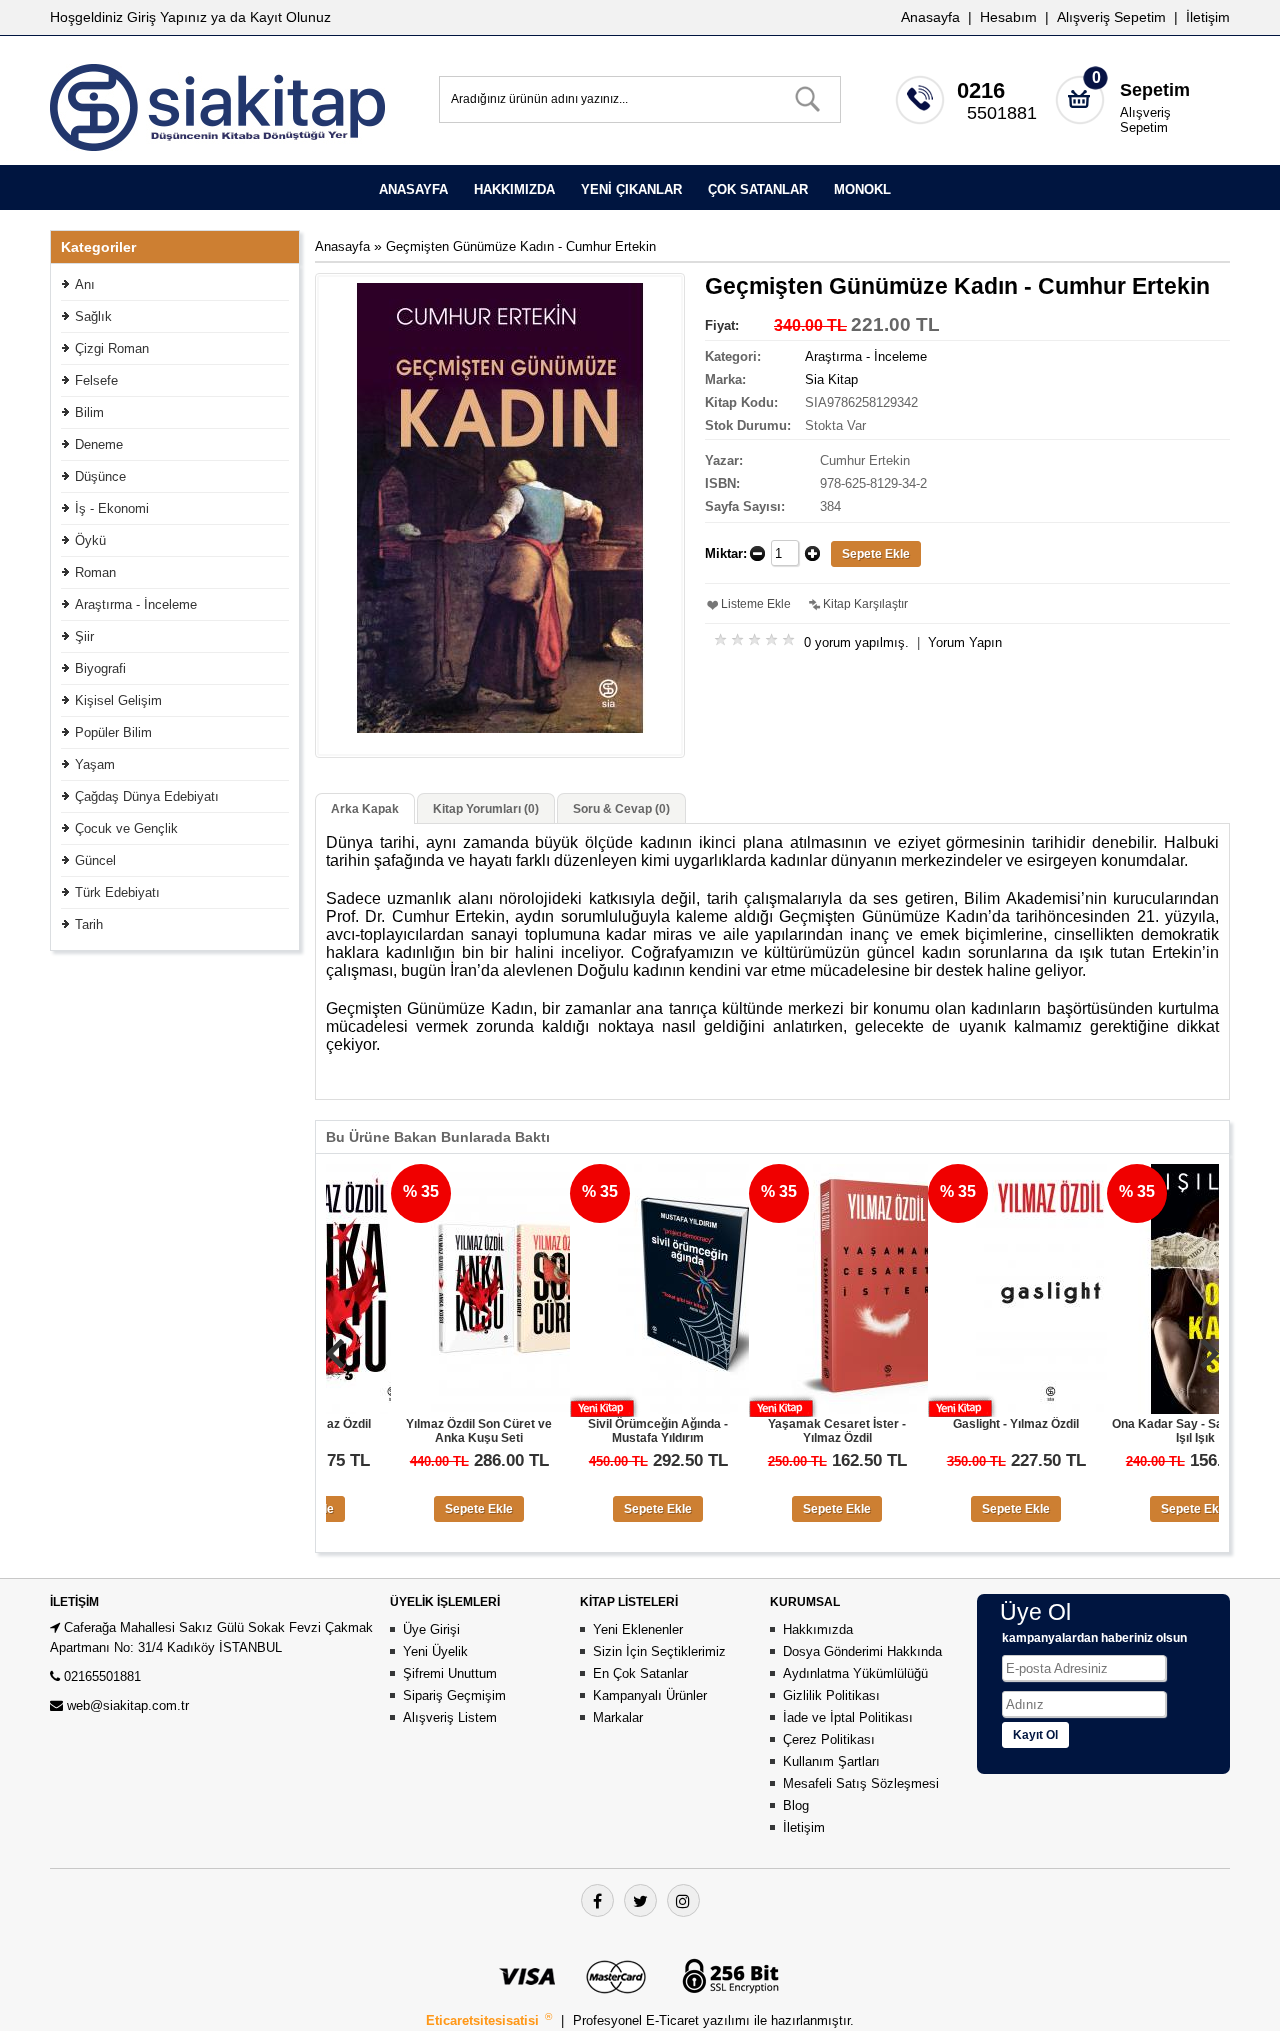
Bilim (89, 412)
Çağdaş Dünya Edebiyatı (147, 796)
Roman (95, 572)
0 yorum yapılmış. (856, 642)
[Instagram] (683, 1900)
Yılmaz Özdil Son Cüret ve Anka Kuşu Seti (420, 1431)
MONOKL (862, 189)
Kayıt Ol (1035, 1735)
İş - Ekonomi (112, 508)
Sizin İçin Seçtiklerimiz (659, 1651)
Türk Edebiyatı (117, 892)
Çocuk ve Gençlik (126, 828)
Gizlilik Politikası (831, 1695)
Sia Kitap (831, 379)
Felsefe (96, 380)
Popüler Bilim (113, 732)
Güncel (95, 860)
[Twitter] (640, 1900)
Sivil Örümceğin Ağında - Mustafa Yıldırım (599, 1431)
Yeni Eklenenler (638, 1629)
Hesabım (1008, 17)
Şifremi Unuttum (450, 1673)
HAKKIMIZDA (514, 189)
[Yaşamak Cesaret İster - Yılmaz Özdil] (815, 1409)
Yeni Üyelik (435, 1651)
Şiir (84, 636)
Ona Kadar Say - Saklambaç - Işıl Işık (1136, 1431)
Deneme (99, 444)
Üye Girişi (431, 1629)
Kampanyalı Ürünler (650, 1695)
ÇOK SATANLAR (758, 189)
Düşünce (100, 476)
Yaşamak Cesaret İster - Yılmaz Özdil (778, 1431)
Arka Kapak (365, 809)
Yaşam (95, 764)
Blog (796, 1805)
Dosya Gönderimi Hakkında (862, 1651)
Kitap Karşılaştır (865, 604)
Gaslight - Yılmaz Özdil (957, 1424)
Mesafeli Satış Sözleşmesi (861, 1783)
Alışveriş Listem (450, 1717)
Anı (85, 284)
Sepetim (1155, 90)
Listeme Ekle (756, 604)
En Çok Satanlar (640, 1673)
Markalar (618, 1717)
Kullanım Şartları (831, 1761)
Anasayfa (930, 17)
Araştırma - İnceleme (136, 604)
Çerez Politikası (829, 1739)
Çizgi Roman (112, 348)
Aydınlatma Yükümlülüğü (855, 1673)
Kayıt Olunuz (290, 17)
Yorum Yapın (965, 642)
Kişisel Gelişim (118, 700)
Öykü (90, 540)
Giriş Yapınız (167, 17)
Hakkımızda (818, 1629)
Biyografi (100, 668)
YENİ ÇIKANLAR (631, 189)
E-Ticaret (674, 2020)
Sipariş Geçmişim (454, 1695)
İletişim (1208, 17)
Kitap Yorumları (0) (486, 809)
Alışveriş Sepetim (1145, 120)
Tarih (89, 924)
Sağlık (93, 316)
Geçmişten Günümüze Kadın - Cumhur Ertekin (521, 246)
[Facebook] (597, 1900)
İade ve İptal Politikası (848, 1717)
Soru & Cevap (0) (621, 809)
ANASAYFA (413, 189)
